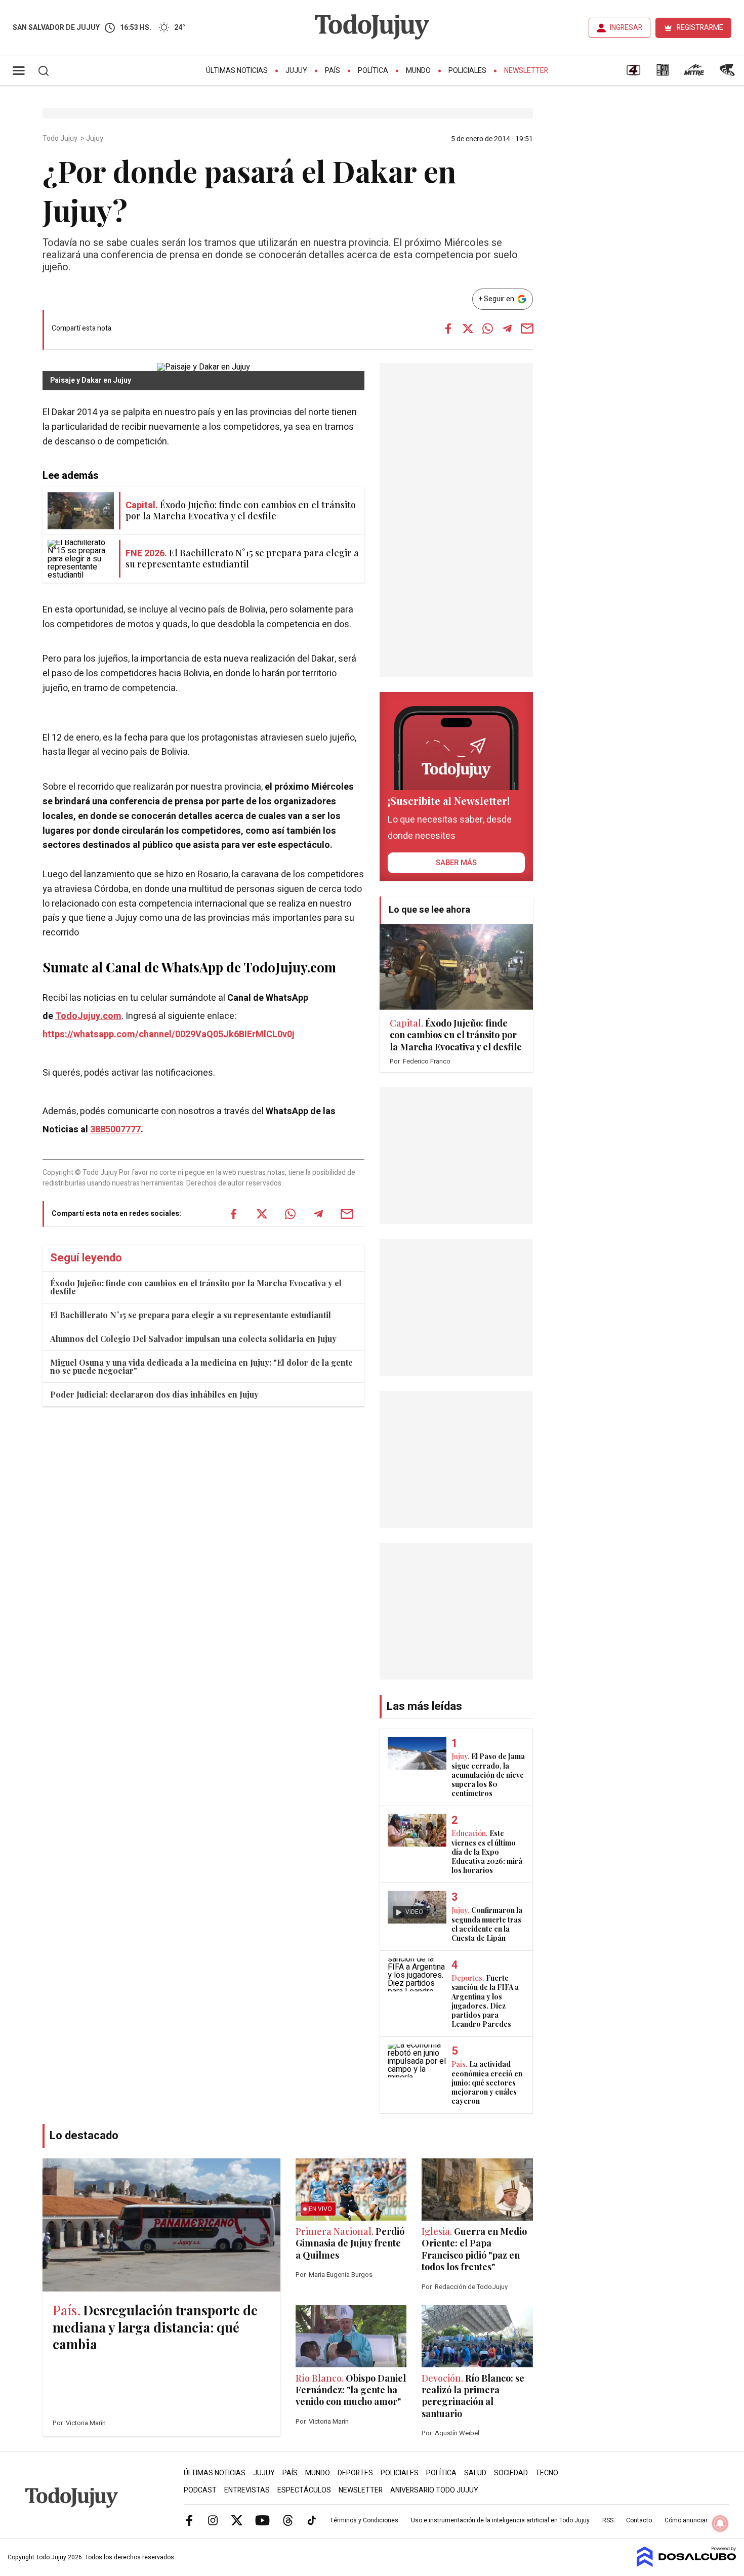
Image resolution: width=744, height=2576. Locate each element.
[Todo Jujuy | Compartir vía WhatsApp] (487, 329)
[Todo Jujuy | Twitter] (237, 2520)
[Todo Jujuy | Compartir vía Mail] (527, 329)
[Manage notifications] (720, 2523)
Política (373, 71)
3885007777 (115, 1130)
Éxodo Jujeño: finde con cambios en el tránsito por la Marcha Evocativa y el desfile (196, 1287)
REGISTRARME (700, 28)
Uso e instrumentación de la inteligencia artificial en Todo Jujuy (500, 2520)
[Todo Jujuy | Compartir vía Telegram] (507, 329)
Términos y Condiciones (364, 2520)
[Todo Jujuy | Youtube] (262, 2520)
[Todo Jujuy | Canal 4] (633, 73)
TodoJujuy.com (88, 1016)
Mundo (418, 71)
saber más (456, 863)
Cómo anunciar (686, 2520)
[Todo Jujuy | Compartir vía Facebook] (448, 329)
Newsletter (526, 71)
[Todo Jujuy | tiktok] (312, 2520)
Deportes (355, 2473)
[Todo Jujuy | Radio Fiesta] (728, 73)
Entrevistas (247, 2490)
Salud (475, 2473)
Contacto (639, 2520)
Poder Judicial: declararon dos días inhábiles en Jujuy (154, 1394)
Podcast (200, 2490)
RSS (608, 2520)
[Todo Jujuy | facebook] (189, 2520)
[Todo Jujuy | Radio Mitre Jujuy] (694, 73)
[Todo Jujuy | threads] (288, 2520)
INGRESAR (626, 28)
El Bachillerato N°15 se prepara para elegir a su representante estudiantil (191, 1315)
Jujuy (296, 71)
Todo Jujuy (61, 139)
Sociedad (511, 2473)
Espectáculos (304, 2490)
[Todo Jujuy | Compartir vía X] (468, 329)
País (333, 71)
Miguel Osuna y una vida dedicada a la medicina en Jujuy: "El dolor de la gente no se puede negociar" (201, 1366)
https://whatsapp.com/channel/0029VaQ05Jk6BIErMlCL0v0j (169, 1034)
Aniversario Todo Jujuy (434, 2490)
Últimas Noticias (237, 71)
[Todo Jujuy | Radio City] (663, 73)
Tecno (547, 2473)
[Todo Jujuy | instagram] (213, 2520)
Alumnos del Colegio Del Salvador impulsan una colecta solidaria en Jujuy (193, 1339)
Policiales (467, 71)
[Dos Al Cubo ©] (687, 2564)
